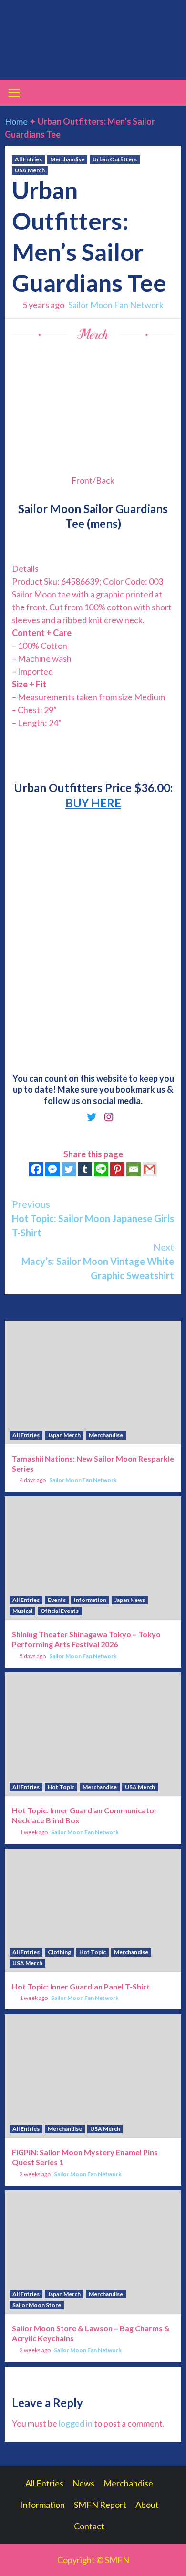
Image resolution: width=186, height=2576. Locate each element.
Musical (22, 1611)
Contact (89, 2526)
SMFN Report (100, 2505)
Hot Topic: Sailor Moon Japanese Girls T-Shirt (93, 1218)
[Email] (134, 1169)
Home (16, 121)
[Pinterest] (117, 1169)
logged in (76, 2423)
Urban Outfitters (115, 159)
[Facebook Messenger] (52, 1169)
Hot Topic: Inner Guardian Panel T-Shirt (81, 1986)
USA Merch (30, 170)
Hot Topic (61, 1787)
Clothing (59, 1952)
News (83, 2483)
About (147, 2505)
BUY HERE (93, 803)
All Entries (28, 159)
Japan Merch (64, 1435)
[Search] (170, 94)
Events (57, 1600)
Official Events (60, 1611)
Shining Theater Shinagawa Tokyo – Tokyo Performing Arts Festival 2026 (86, 1639)
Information (90, 1600)
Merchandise (67, 159)
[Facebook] (36, 1169)
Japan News (130, 1600)
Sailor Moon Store (37, 2305)
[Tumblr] (85, 1169)
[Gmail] (150, 1169)
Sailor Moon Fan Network (116, 305)
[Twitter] (69, 1169)
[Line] (101, 1169)
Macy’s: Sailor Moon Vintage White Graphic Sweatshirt (98, 1261)
